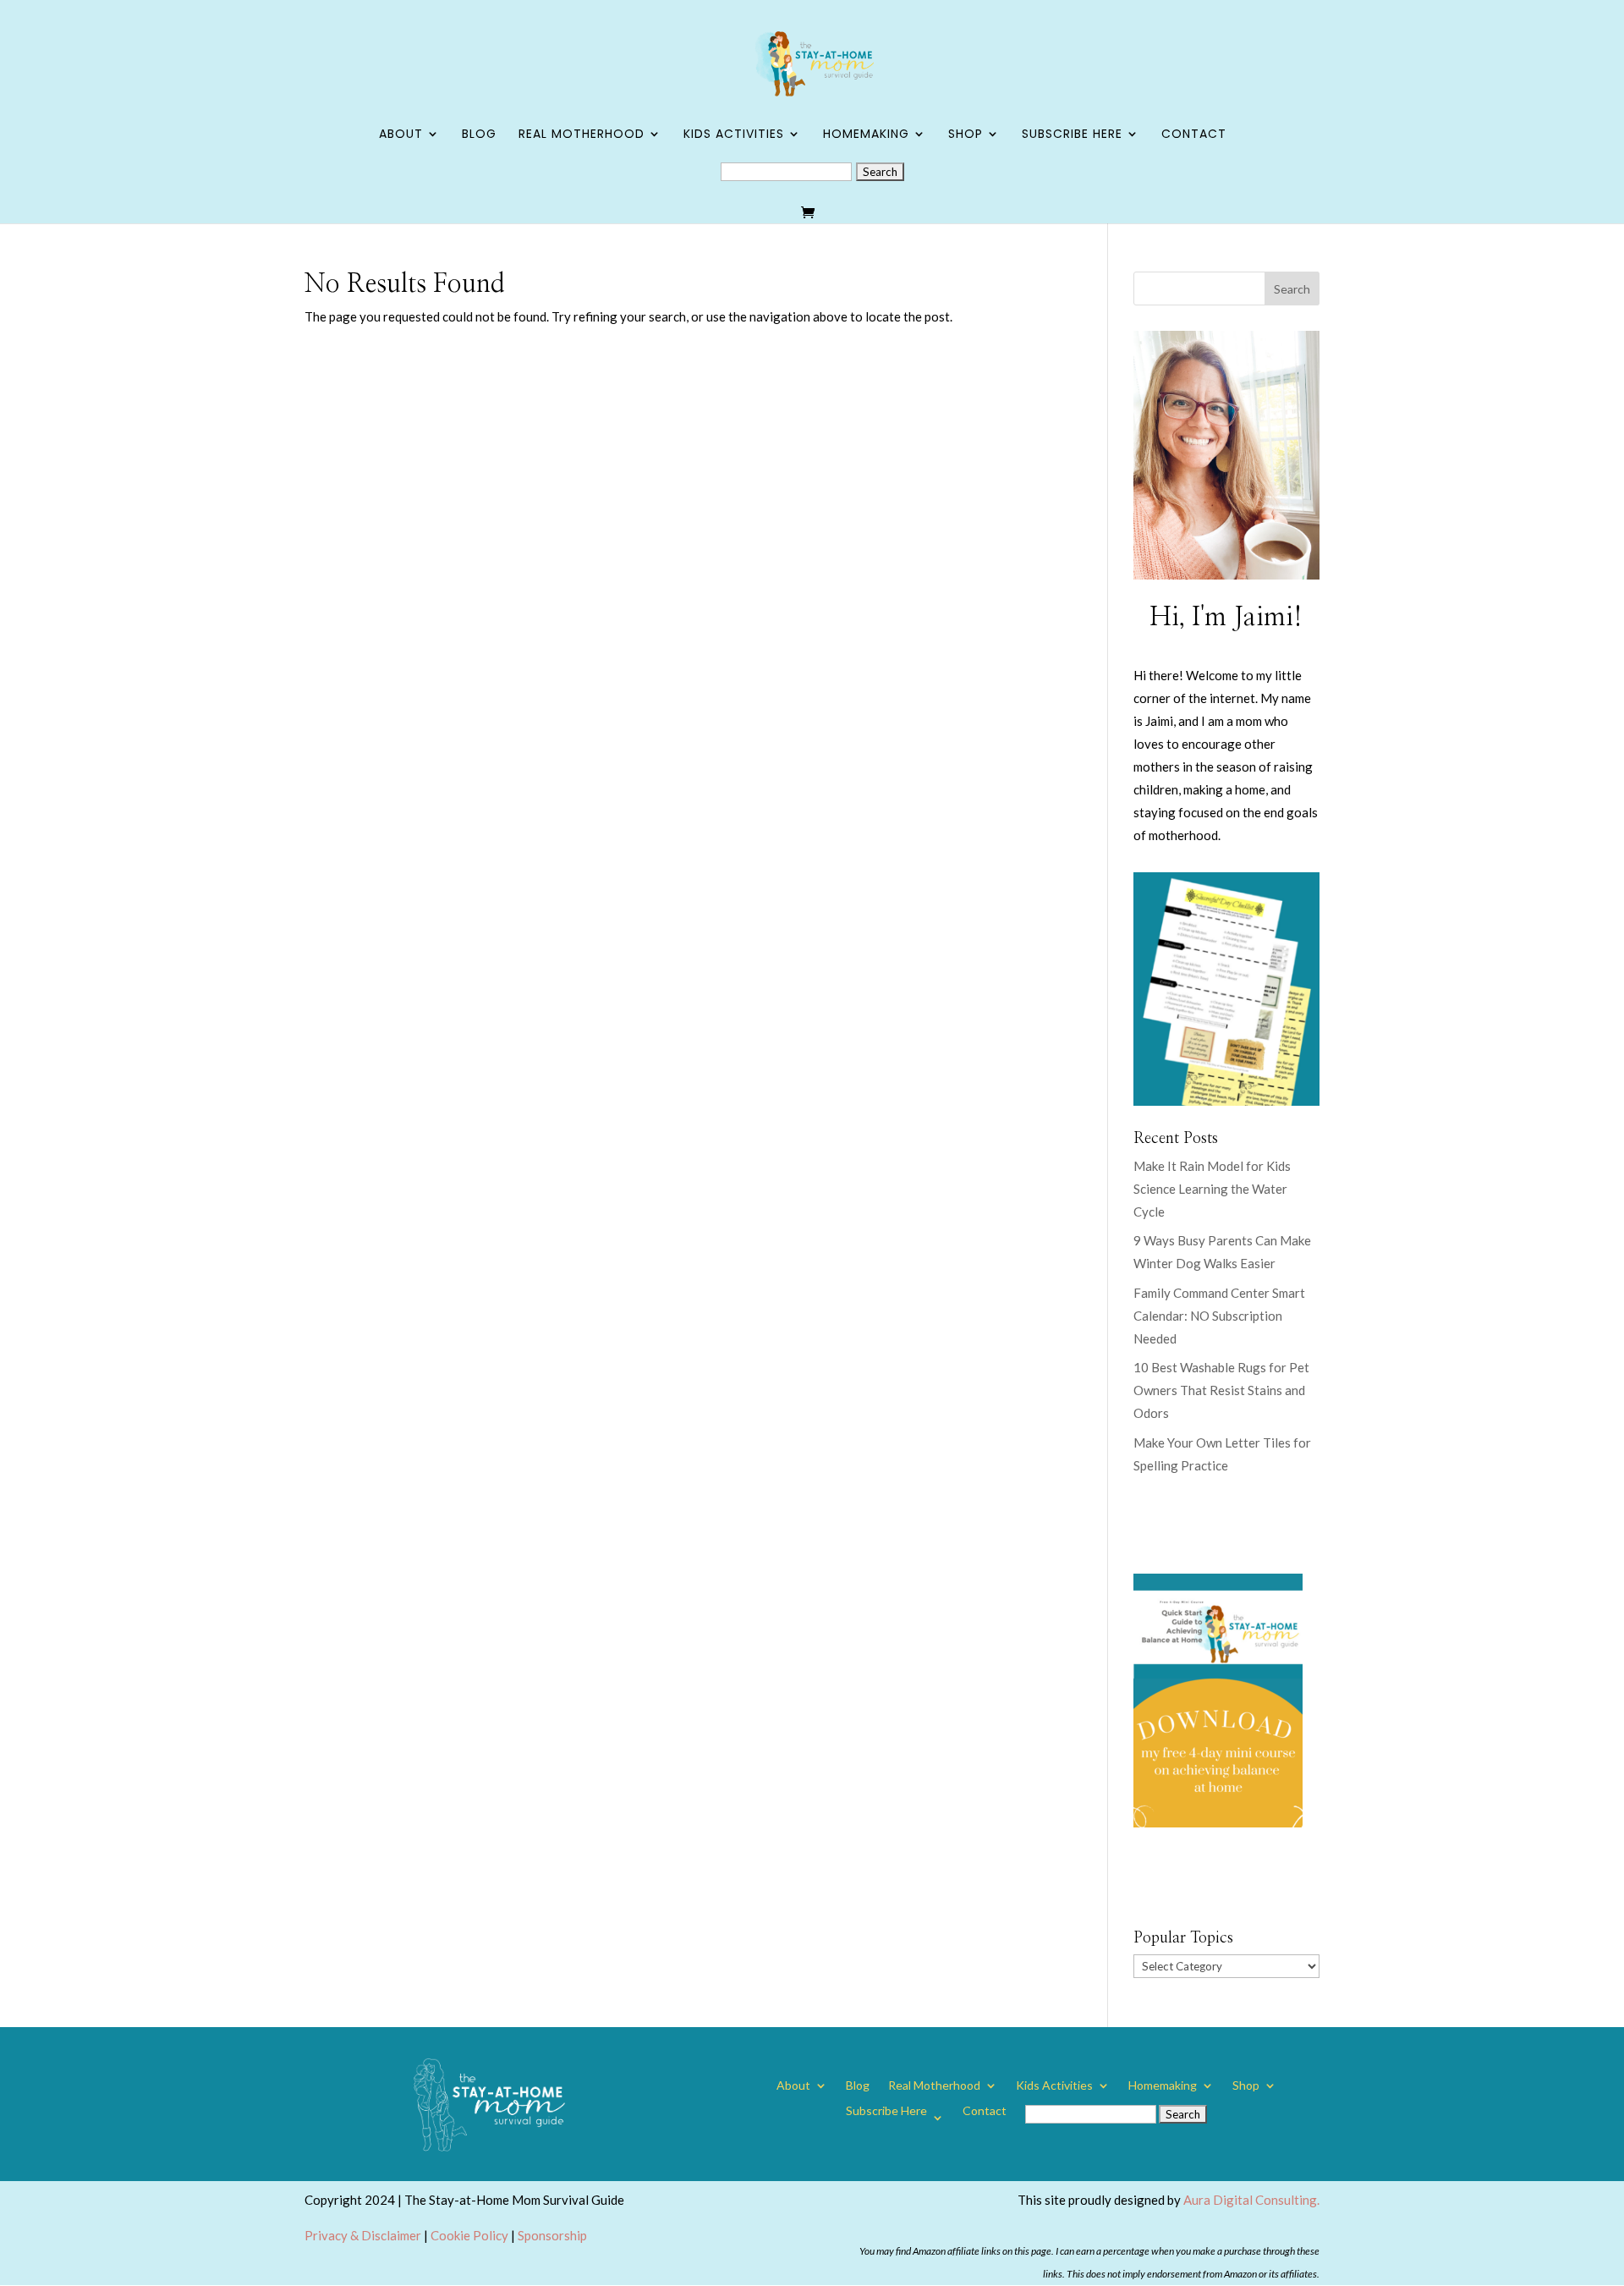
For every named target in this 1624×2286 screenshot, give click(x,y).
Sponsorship (552, 2235)
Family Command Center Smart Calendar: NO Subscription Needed (1219, 1316)
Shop (966, 135)
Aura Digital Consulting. (1251, 2200)
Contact (1194, 135)
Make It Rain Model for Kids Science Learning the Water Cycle (1212, 1189)
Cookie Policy (469, 2235)
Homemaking (866, 135)
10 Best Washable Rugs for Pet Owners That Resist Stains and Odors (1221, 1390)
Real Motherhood (582, 135)
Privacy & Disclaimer (363, 2235)
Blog (479, 135)
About (401, 135)
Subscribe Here (1072, 135)
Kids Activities (734, 135)
